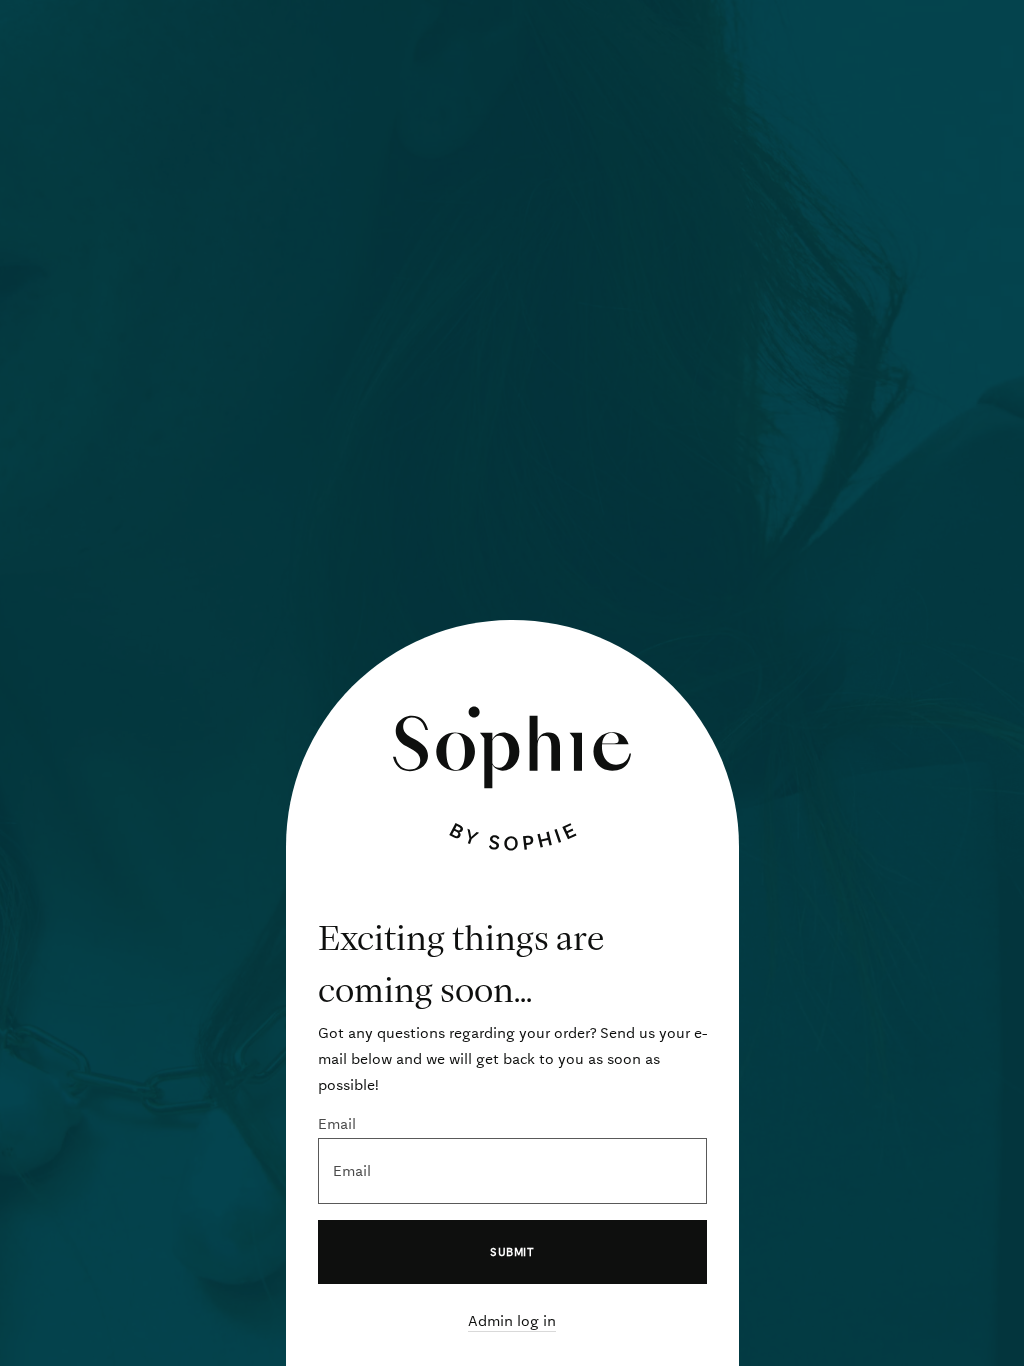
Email (337, 1124)
